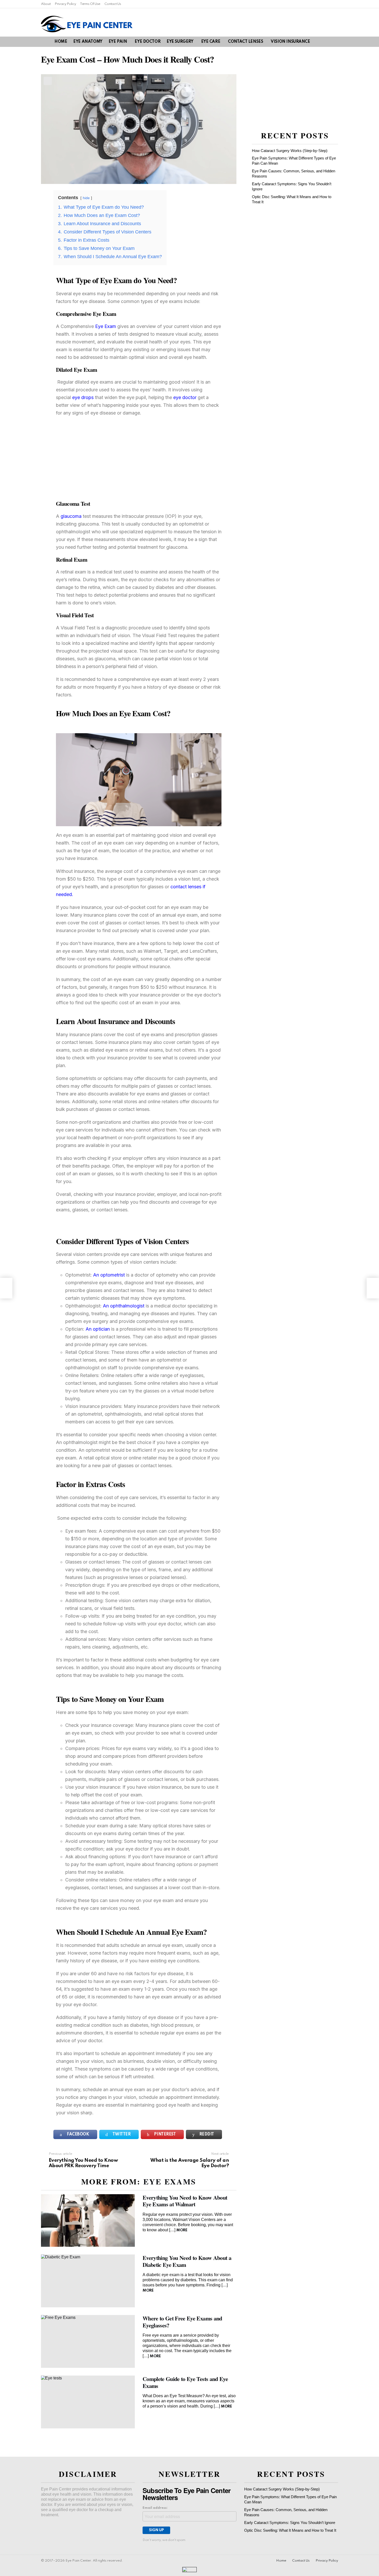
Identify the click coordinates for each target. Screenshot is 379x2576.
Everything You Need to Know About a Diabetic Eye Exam (187, 2261)
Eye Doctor (147, 42)
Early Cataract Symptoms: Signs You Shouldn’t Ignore (290, 2523)
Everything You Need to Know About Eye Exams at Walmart (185, 2201)
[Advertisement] (139, 458)
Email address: (155, 2508)
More (182, 2230)
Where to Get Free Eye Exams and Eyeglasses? (182, 2322)
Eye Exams (170, 2181)
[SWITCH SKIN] (335, 42)
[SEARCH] (326, 42)
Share (48, 81)
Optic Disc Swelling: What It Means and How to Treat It (290, 2530)
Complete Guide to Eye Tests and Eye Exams (185, 2382)
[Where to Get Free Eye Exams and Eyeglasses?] (88, 2341)
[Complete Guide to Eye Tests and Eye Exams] (88, 2402)
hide (86, 198)
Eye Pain (118, 42)
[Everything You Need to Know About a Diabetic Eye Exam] (88, 2281)
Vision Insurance (290, 42)
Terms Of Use (90, 4)
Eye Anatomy (88, 42)
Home (61, 42)
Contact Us (113, 4)
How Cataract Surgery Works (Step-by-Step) (290, 151)
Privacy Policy (65, 4)
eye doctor (186, 397)
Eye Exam (106, 326)
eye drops (83, 397)
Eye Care (211, 42)
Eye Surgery (180, 42)
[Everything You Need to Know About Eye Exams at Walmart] (88, 2221)
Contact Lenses (245, 42)
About (46, 4)
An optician (98, 1329)
